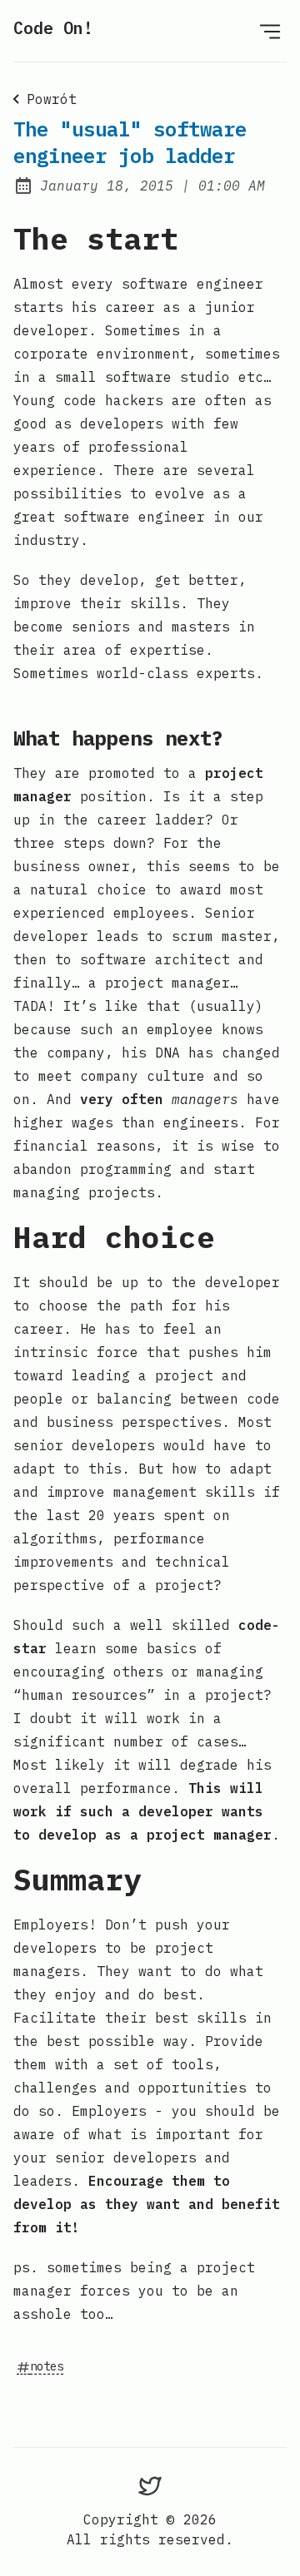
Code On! (53, 28)
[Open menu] (270, 31)
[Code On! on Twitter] (150, 2485)
